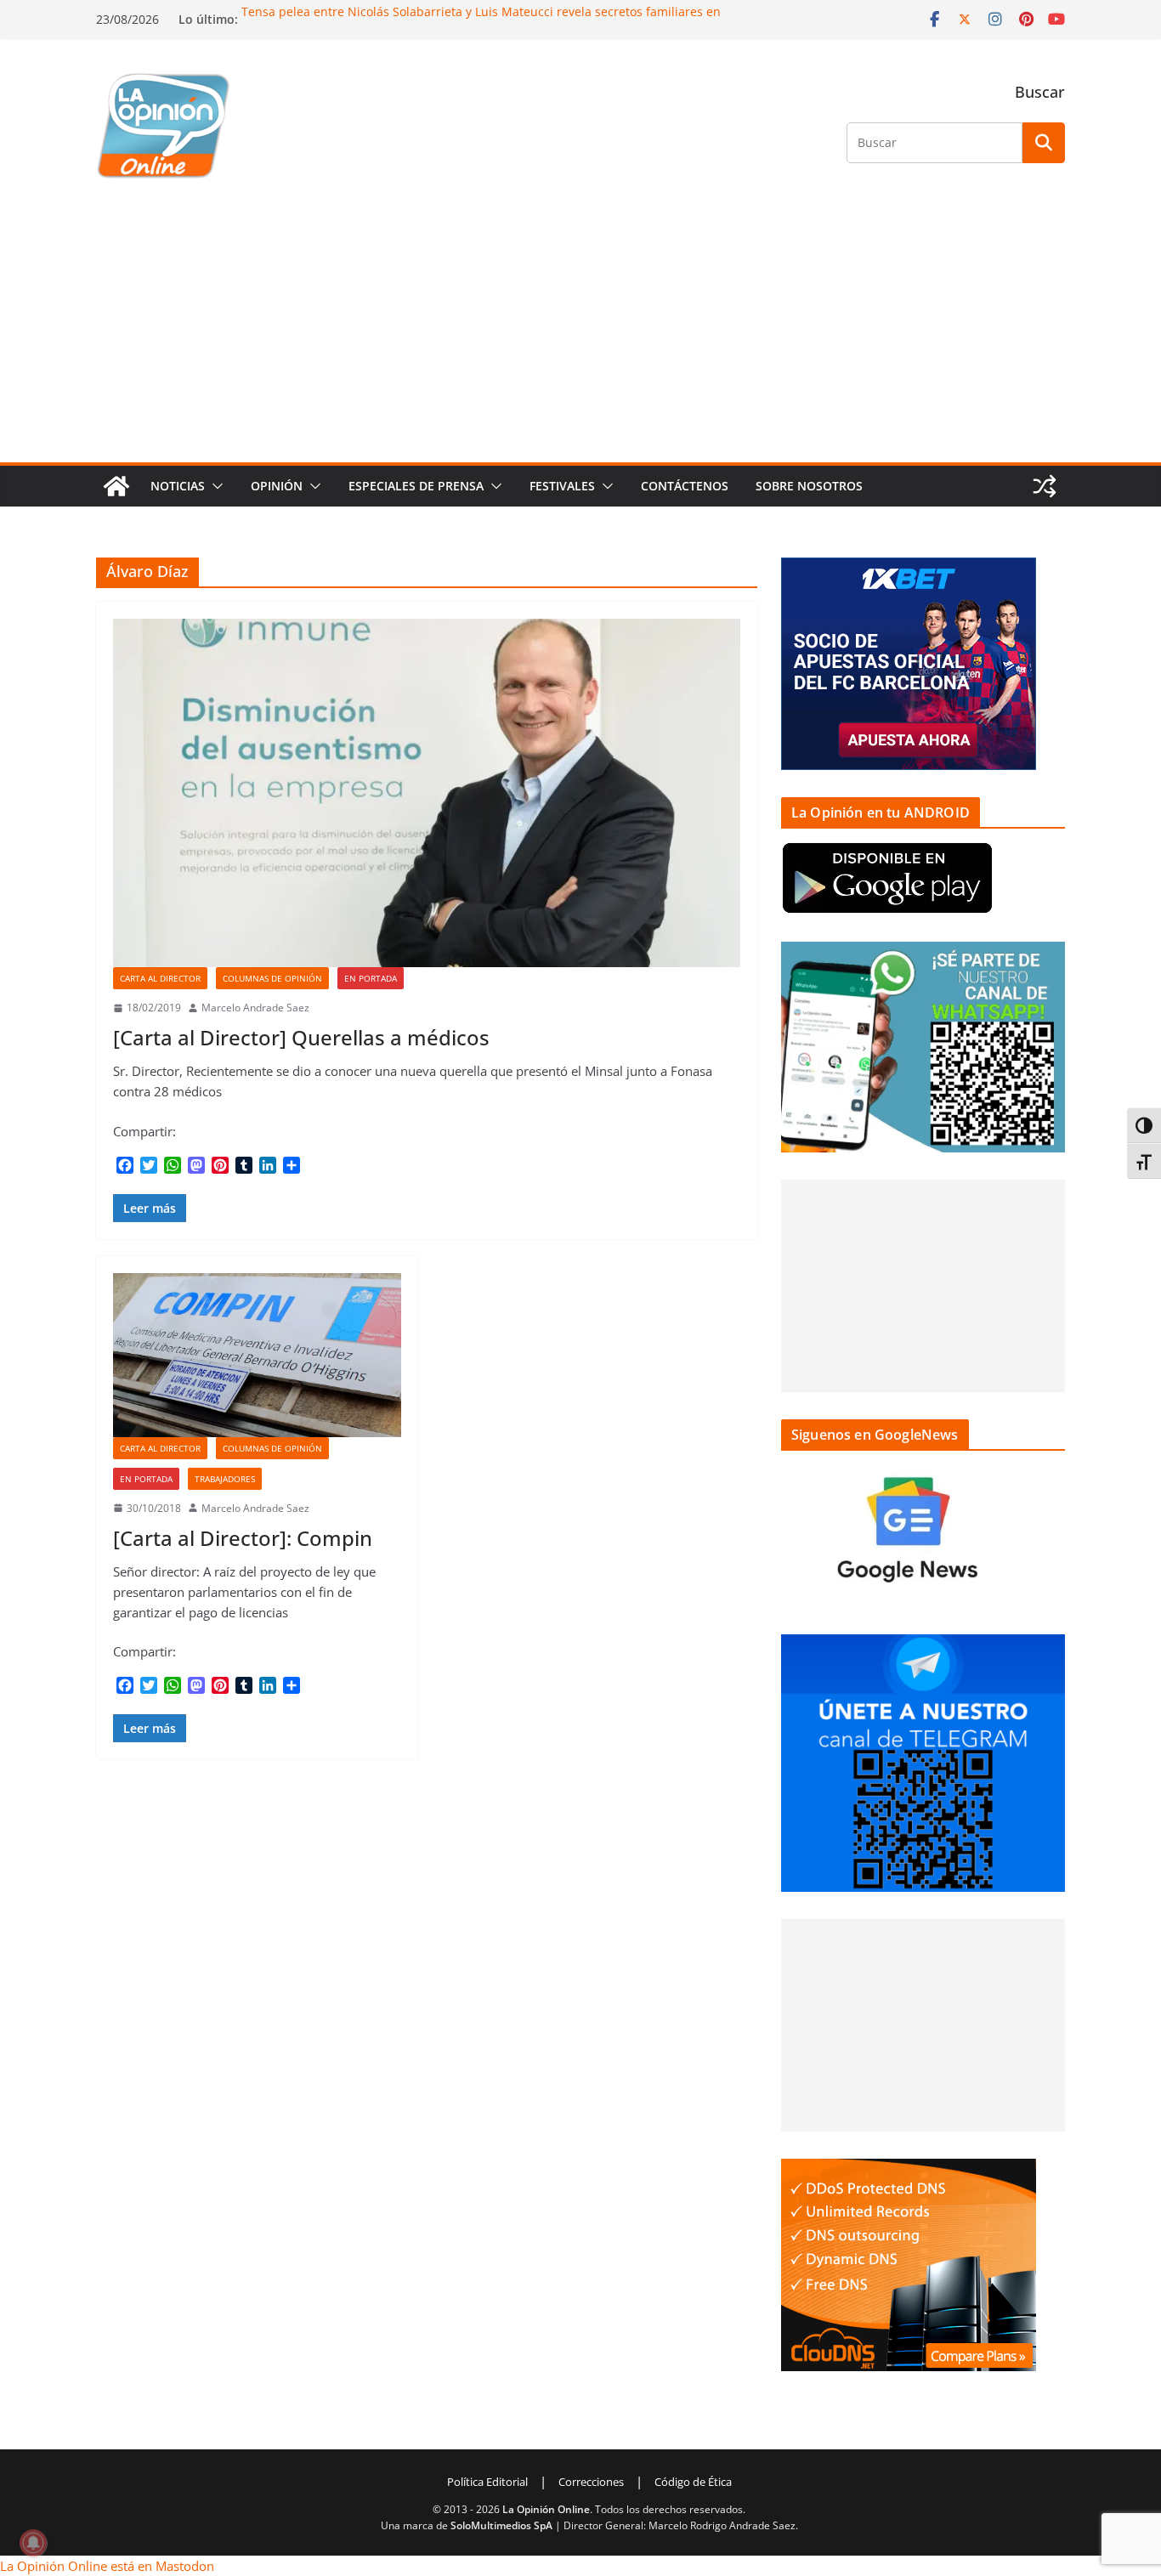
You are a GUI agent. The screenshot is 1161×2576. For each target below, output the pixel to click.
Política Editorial (487, 2482)
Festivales (562, 486)
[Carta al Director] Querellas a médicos (301, 1037)
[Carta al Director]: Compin (243, 1538)
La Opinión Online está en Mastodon (107, 2566)
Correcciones (591, 2482)
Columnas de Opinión (272, 978)
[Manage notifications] (33, 2543)
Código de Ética (693, 2482)
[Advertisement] (580, 335)
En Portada (371, 978)
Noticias (178, 486)
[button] (214, 486)
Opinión (277, 486)
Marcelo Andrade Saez (255, 1008)
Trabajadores (225, 1479)
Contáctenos (685, 486)
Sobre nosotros (809, 486)
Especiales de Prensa (416, 486)
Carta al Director (160, 978)
